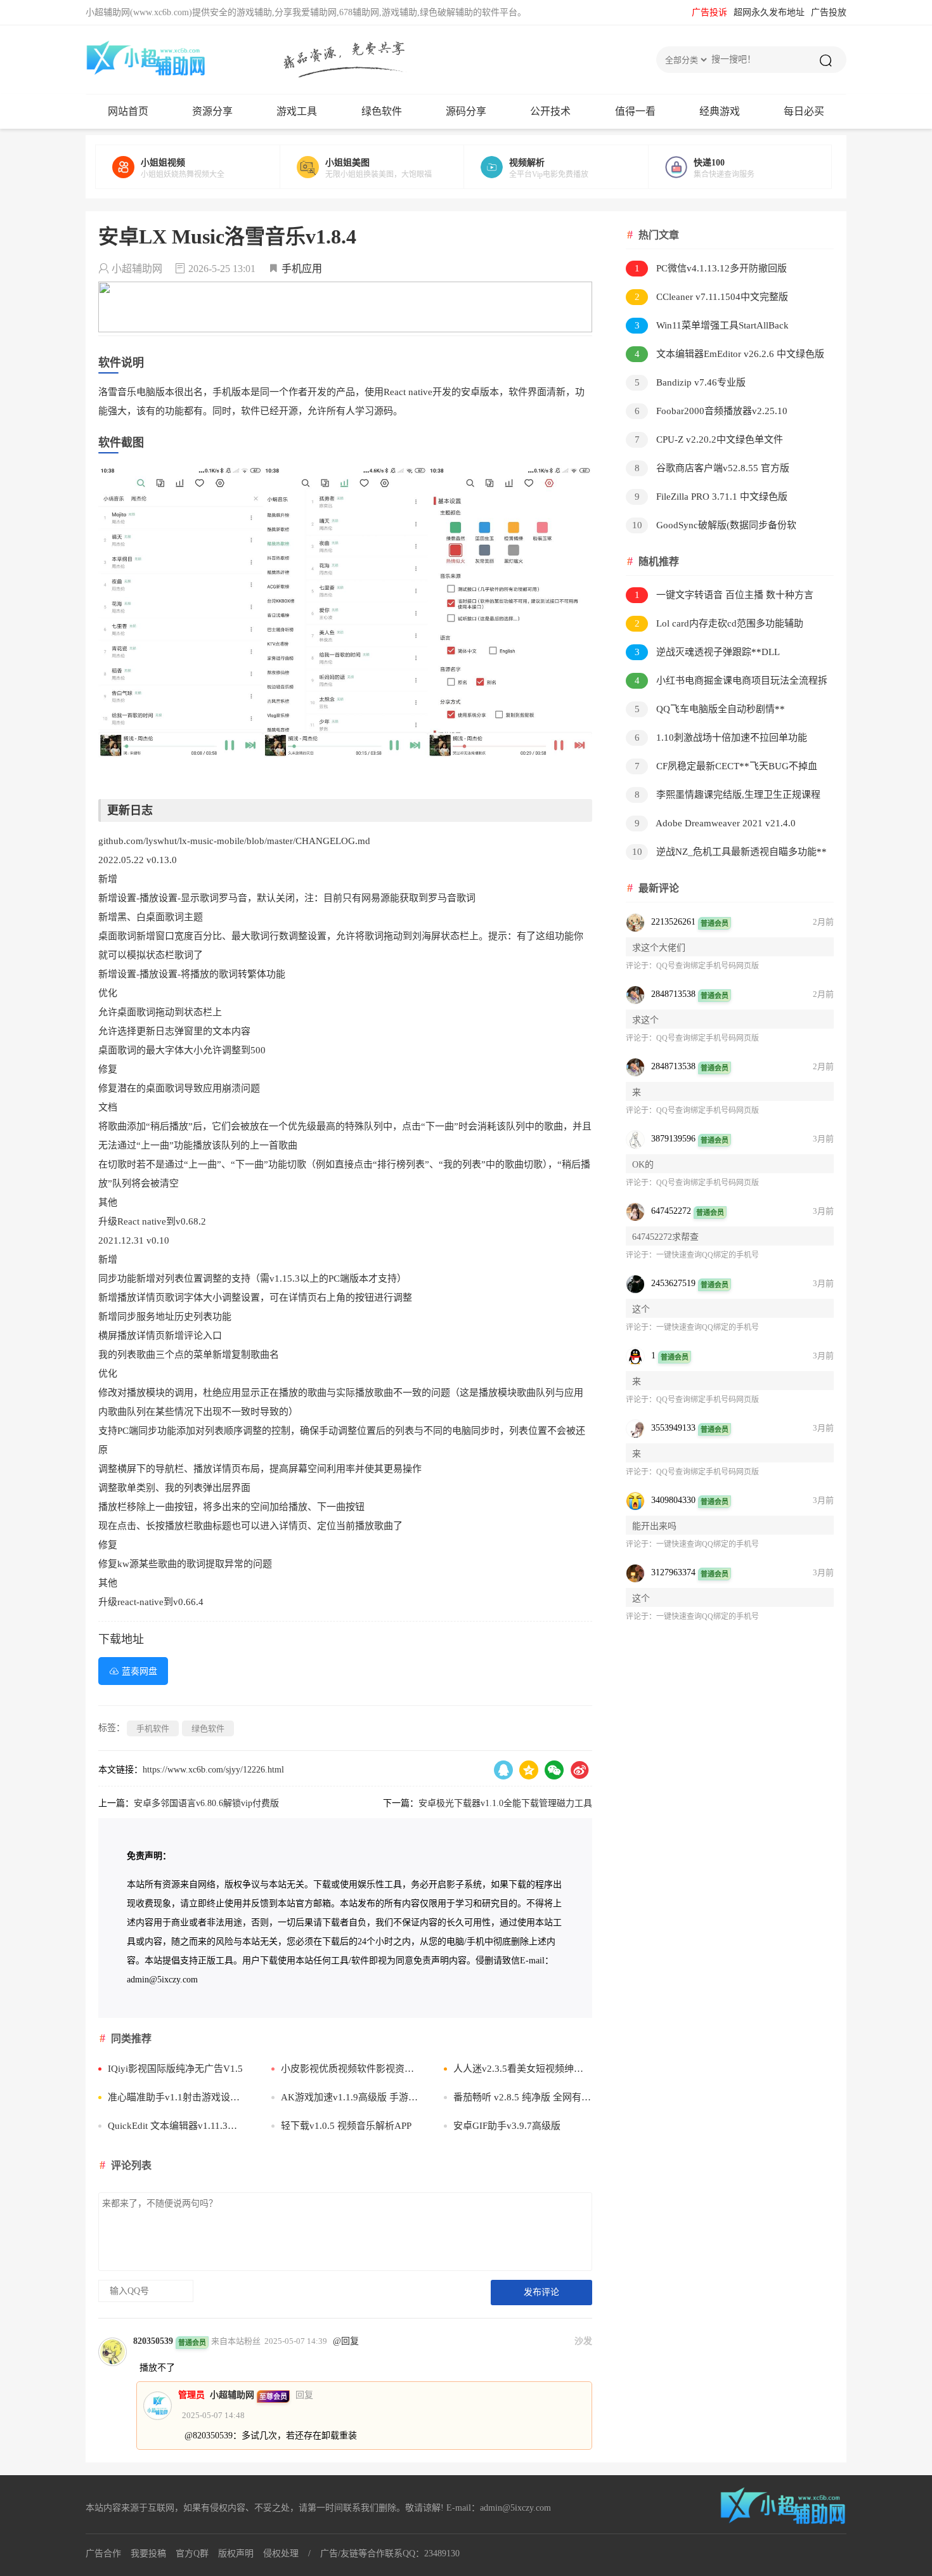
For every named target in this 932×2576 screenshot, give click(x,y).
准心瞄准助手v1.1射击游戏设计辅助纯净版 (177, 2097)
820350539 (153, 2341)
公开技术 (550, 111)
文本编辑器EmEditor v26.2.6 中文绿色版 (730, 354)
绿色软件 (382, 111)
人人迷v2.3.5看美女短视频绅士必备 (523, 2069)
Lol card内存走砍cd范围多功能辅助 (719, 623)
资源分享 (212, 111)
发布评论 (541, 2292)
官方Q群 (192, 2553)
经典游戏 (720, 111)
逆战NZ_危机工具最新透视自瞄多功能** (730, 852)
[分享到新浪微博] (579, 1770)
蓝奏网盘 (139, 1671)
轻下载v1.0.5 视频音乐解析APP (346, 2126)
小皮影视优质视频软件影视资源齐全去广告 (350, 2069)
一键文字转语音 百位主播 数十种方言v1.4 (720, 597)
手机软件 (153, 1728)
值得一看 (635, 111)
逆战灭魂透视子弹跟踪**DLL (708, 652)
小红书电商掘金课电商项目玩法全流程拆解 (727, 683)
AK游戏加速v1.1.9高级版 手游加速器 (350, 2097)
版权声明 (236, 2553)
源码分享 (466, 111)
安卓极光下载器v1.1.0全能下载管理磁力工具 (505, 1803)
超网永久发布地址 (769, 12)
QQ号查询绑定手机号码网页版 (708, 966)
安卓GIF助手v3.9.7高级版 (507, 2126)
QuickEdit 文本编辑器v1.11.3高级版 (177, 2126)
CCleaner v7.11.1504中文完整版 (712, 297)
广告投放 (829, 12)
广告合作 (103, 2553)
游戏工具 (297, 111)
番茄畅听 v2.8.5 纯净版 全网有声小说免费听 (523, 2097)
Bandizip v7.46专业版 (690, 382)
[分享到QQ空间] (529, 1770)
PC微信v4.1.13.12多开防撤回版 (711, 268)
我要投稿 (148, 2553)
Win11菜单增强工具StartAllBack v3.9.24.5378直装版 (707, 328)
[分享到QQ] (503, 1770)
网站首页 (128, 111)
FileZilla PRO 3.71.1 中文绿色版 (711, 497)
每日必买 (804, 111)
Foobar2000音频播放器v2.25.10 (711, 411)
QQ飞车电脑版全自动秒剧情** (710, 709)
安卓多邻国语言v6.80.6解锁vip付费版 (206, 1803)
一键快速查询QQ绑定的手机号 (708, 1255)
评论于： (641, 966)
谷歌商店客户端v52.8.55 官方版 (712, 468)
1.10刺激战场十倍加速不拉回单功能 (721, 738)
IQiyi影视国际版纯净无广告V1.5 (175, 2069)
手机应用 (302, 269)
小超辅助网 (232, 2395)
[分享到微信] (554, 1770)
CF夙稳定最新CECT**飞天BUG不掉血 (726, 766)
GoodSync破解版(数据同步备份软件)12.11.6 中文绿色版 (711, 527)
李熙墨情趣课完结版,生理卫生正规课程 (728, 795)
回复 (304, 2395)
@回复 (346, 2341)
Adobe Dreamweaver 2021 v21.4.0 (715, 823)
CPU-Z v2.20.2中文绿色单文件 (709, 439)
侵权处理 (281, 2553)
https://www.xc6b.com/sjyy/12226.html (213, 1770)
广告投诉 (709, 12)
